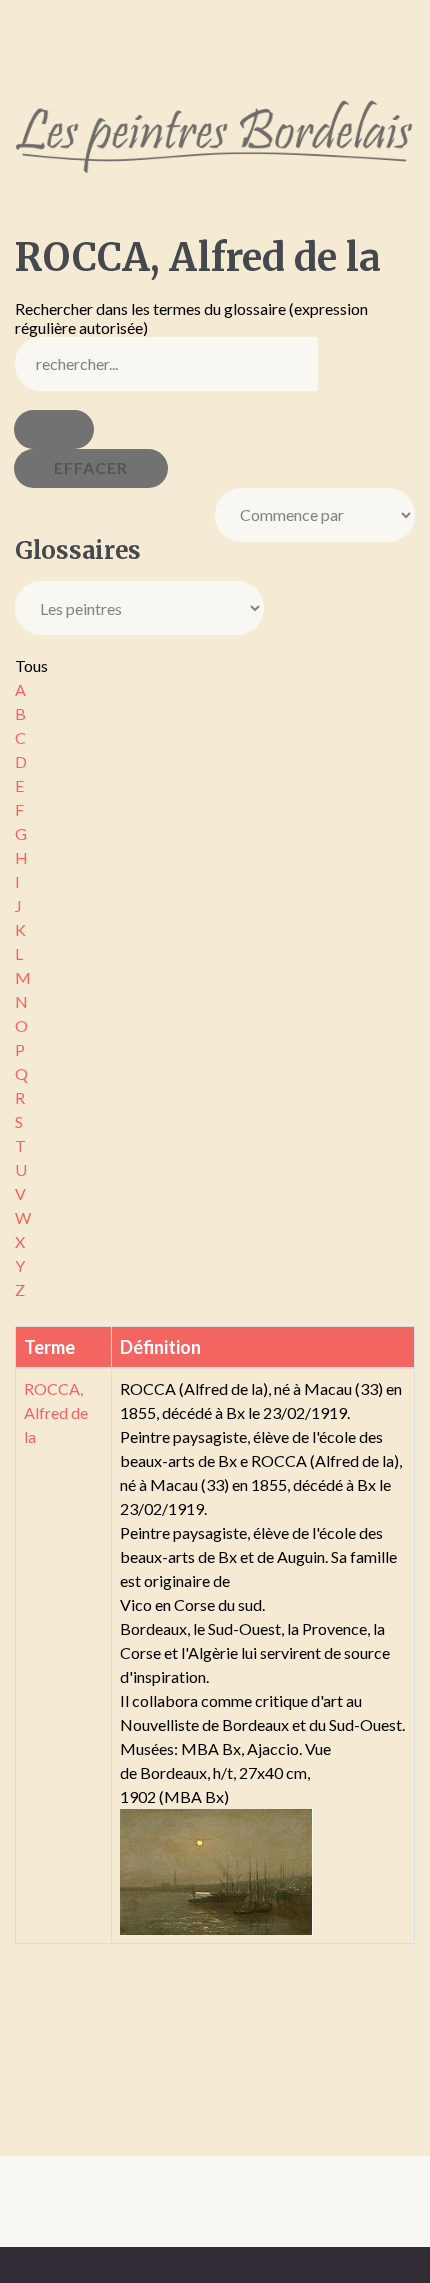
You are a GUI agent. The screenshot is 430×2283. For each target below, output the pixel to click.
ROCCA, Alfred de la (56, 1412)
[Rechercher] (54, 429)
